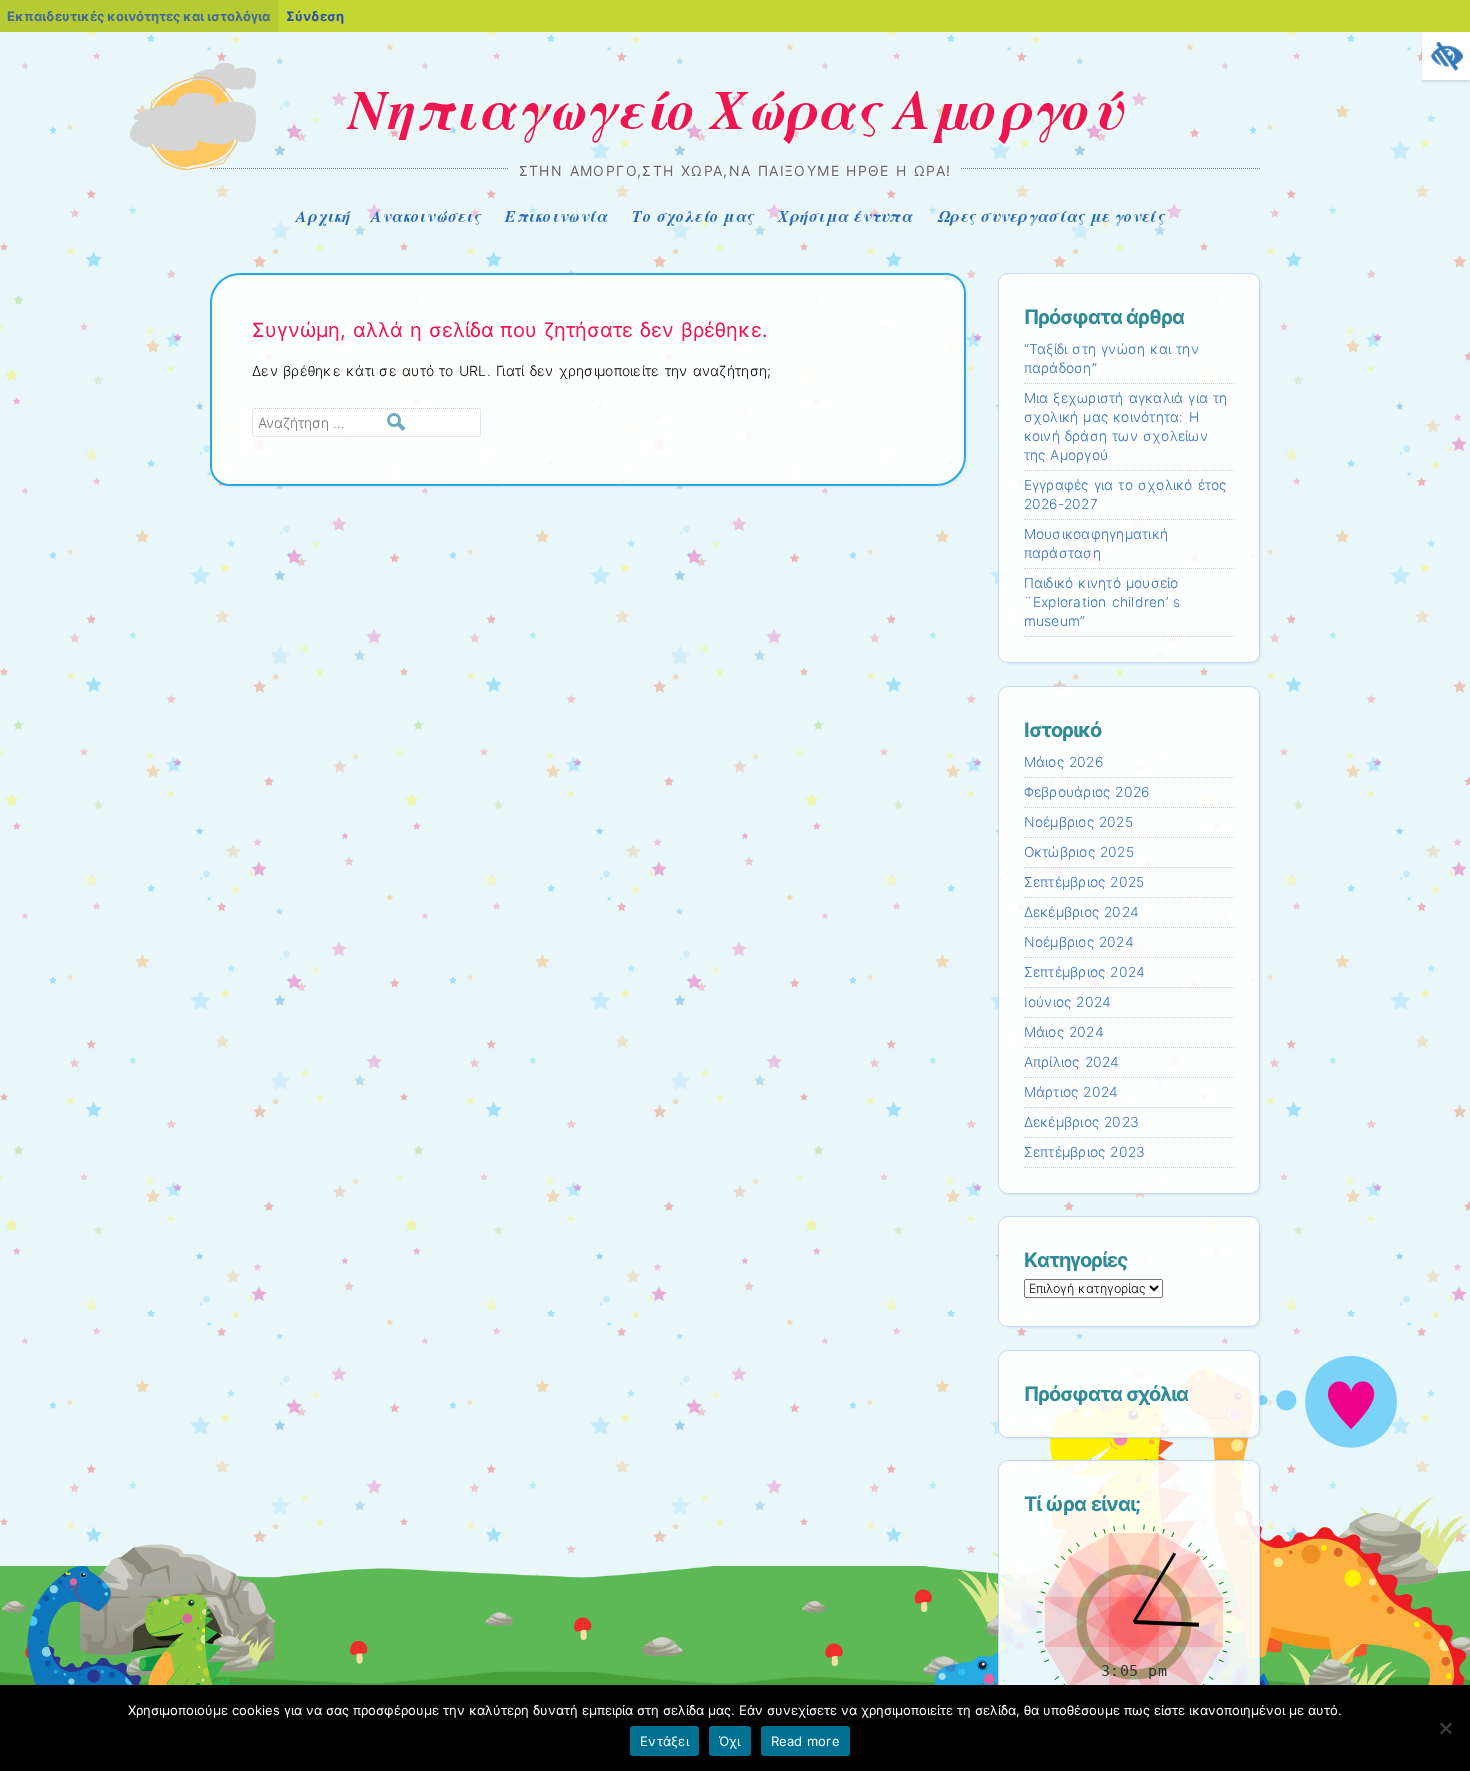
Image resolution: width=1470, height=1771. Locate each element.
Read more (805, 1741)
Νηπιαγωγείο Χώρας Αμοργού (735, 108)
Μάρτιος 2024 (1071, 1092)
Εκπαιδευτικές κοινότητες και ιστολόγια (138, 16)
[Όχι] (1445, 1728)
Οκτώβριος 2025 (1079, 852)
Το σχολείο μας (692, 216)
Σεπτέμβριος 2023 (1085, 1152)
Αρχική (323, 216)
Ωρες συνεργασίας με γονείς (1050, 216)
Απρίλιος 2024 (1072, 1062)
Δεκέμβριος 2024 (1082, 912)
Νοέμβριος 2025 (1078, 822)
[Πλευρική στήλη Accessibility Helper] (1446, 56)
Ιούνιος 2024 (1068, 1002)
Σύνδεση (315, 16)
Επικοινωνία (556, 216)
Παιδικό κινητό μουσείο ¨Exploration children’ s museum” (1102, 602)
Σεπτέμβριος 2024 (1085, 972)
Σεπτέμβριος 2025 (1084, 882)
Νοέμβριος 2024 (1079, 942)
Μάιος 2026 (1063, 762)
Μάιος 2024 (1064, 1032)
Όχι (730, 1741)
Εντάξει (664, 1741)
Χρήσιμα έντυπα (845, 216)
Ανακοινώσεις (425, 216)
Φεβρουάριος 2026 (1087, 792)
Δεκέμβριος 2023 (1082, 1122)
